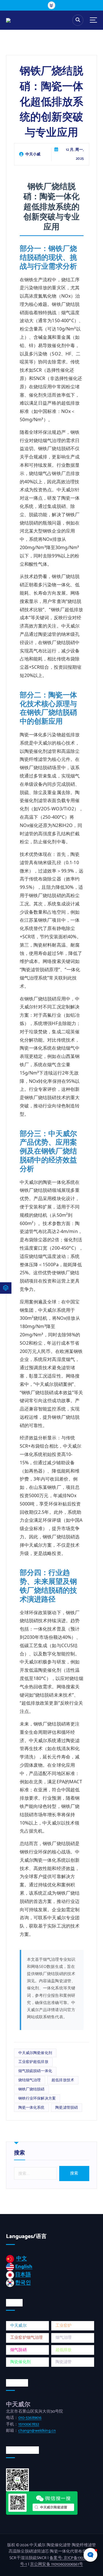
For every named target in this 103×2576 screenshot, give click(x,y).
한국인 (23, 2283)
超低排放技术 (63, 2080)
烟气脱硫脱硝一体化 (35, 2071)
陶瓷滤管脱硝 (67, 2108)
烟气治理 (64, 2338)
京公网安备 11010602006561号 (57, 2564)
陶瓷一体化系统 (31, 2108)
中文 (21, 2259)
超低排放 (64, 2350)
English (24, 2267)
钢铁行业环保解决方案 (37, 2098)
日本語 (23, 2275)
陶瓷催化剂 (20, 2362)
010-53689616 (30, 2418)
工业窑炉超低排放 (33, 2062)
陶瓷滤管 (64, 2362)
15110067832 (29, 2424)
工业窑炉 (64, 2326)
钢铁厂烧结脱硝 (31, 2089)
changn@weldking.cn (37, 2431)
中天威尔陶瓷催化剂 (35, 2053)
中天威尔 (18, 2326)
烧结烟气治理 (30, 2080)
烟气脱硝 (18, 2350)
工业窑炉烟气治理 (26, 2338)
